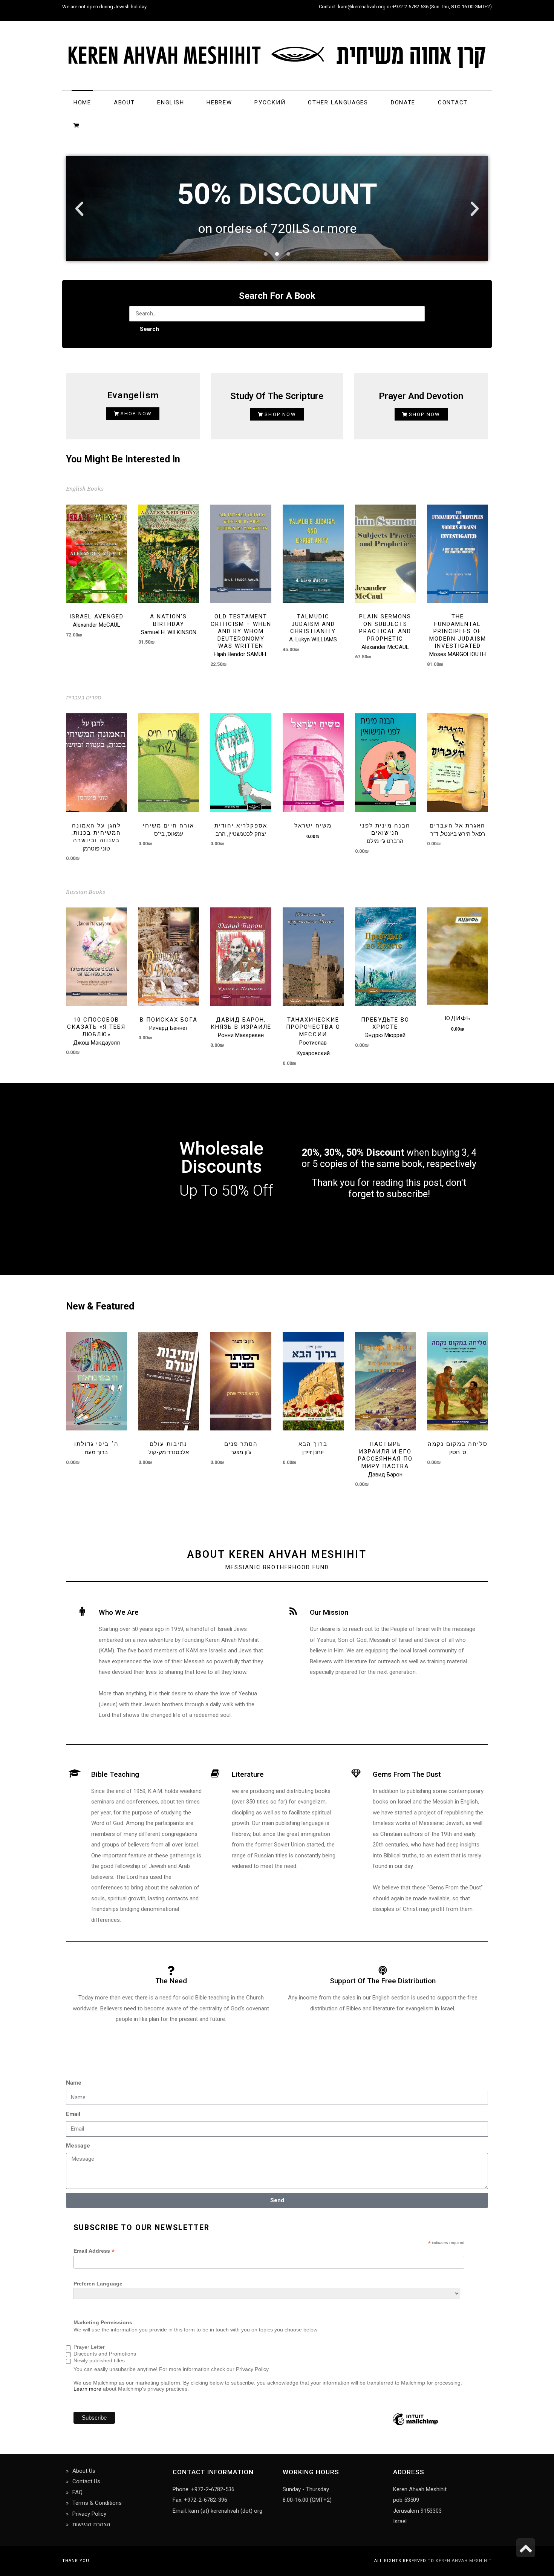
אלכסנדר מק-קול (169, 1452)
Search (149, 329)
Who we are (119, 1612)
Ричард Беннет (169, 1028)
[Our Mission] (293, 1612)
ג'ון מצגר (241, 1452)
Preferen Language (98, 2284)
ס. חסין (458, 1452)
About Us (84, 2471)
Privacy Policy (89, 2514)
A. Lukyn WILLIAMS (313, 639)
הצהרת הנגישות (91, 2524)
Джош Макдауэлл (96, 1043)
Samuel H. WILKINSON (169, 632)
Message (78, 2146)
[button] (79, 209)
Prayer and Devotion (421, 396)
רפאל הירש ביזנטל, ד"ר (458, 834)
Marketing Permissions (103, 2322)
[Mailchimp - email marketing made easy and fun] (415, 2425)
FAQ (77, 2492)
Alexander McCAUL (96, 625)
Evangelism (133, 395)
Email (73, 2114)
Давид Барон (385, 1475)
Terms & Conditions (97, 2503)
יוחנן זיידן (313, 1452)
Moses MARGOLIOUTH (458, 654)
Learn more (87, 2389)
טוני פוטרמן (96, 849)
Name (74, 2083)
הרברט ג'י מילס (385, 841)
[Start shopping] (77, 125)
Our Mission (329, 1612)
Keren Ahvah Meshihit (464, 2561)
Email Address (94, 2251)
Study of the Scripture (277, 396)
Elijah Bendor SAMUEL (241, 654)
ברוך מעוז (96, 1452)
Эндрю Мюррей (385, 1035)
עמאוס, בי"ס (169, 834)
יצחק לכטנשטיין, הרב (241, 834)
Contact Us (86, 2481)
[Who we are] (82, 1612)
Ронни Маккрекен (241, 1035)
